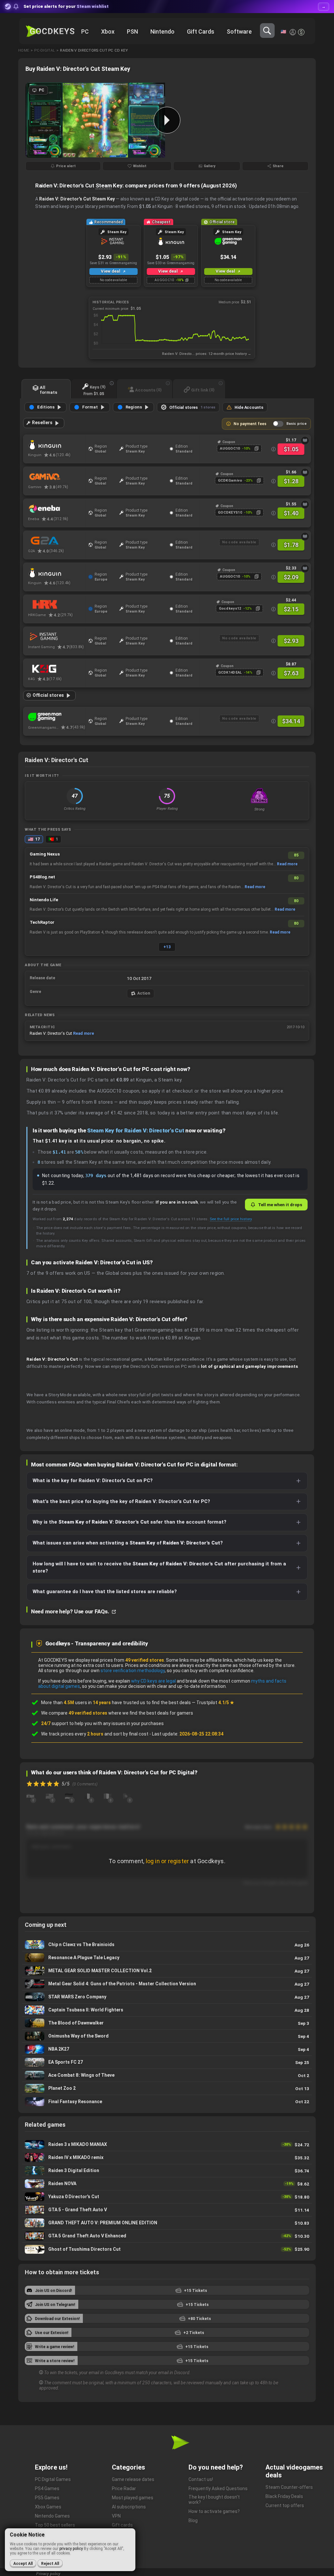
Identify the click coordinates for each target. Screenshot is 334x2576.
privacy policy (71, 2549)
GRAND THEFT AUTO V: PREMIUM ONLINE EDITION (167, 2223)
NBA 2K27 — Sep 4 (167, 2049)
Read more (287, 864)
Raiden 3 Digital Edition (167, 2171)
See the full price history (231, 1219)
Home (24, 50)
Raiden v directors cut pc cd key (94, 50)
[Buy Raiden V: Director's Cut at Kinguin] (57, 445)
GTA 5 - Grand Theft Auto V (167, 2210)
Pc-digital (45, 50)
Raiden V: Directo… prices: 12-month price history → (207, 354)
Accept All (23, 2564)
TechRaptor (42, 922)
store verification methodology (133, 1671)
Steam (104, 185)
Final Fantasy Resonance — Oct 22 (167, 2102)
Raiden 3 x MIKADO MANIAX (167, 2144)
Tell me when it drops (280, 1205)
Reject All (50, 2564)
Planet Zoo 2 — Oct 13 (167, 2088)
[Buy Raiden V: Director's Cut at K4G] (57, 669)
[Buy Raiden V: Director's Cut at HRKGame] (57, 605)
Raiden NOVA (167, 2184)
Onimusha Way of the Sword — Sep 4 (167, 2036)
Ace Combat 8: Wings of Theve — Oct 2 (167, 2075)
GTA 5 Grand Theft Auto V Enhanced (167, 2236)
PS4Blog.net (42, 877)
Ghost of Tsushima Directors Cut (167, 2249)
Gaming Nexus (45, 854)
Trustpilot (215, 1703)
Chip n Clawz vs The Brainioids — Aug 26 (167, 1945)
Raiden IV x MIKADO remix (167, 2158)
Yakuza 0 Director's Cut (167, 2197)
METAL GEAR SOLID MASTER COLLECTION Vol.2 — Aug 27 (167, 1971)
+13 (167, 947)
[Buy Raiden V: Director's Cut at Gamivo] (57, 477)
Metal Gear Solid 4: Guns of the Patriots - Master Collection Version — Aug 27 (167, 1984)
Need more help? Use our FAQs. (71, 1611)
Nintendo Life (44, 900)
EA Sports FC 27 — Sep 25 (167, 2062)
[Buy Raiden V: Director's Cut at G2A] (57, 541)
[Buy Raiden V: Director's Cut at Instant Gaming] (57, 637)
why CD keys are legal (153, 1681)
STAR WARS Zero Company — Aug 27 (167, 1997)
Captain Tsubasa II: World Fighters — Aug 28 (167, 2010)
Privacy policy (48, 2574)
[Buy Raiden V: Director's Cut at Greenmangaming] (57, 717)
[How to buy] (305, 440)
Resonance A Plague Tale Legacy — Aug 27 (167, 1958)
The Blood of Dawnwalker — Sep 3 (167, 2023)
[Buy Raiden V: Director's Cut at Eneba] (57, 509)
